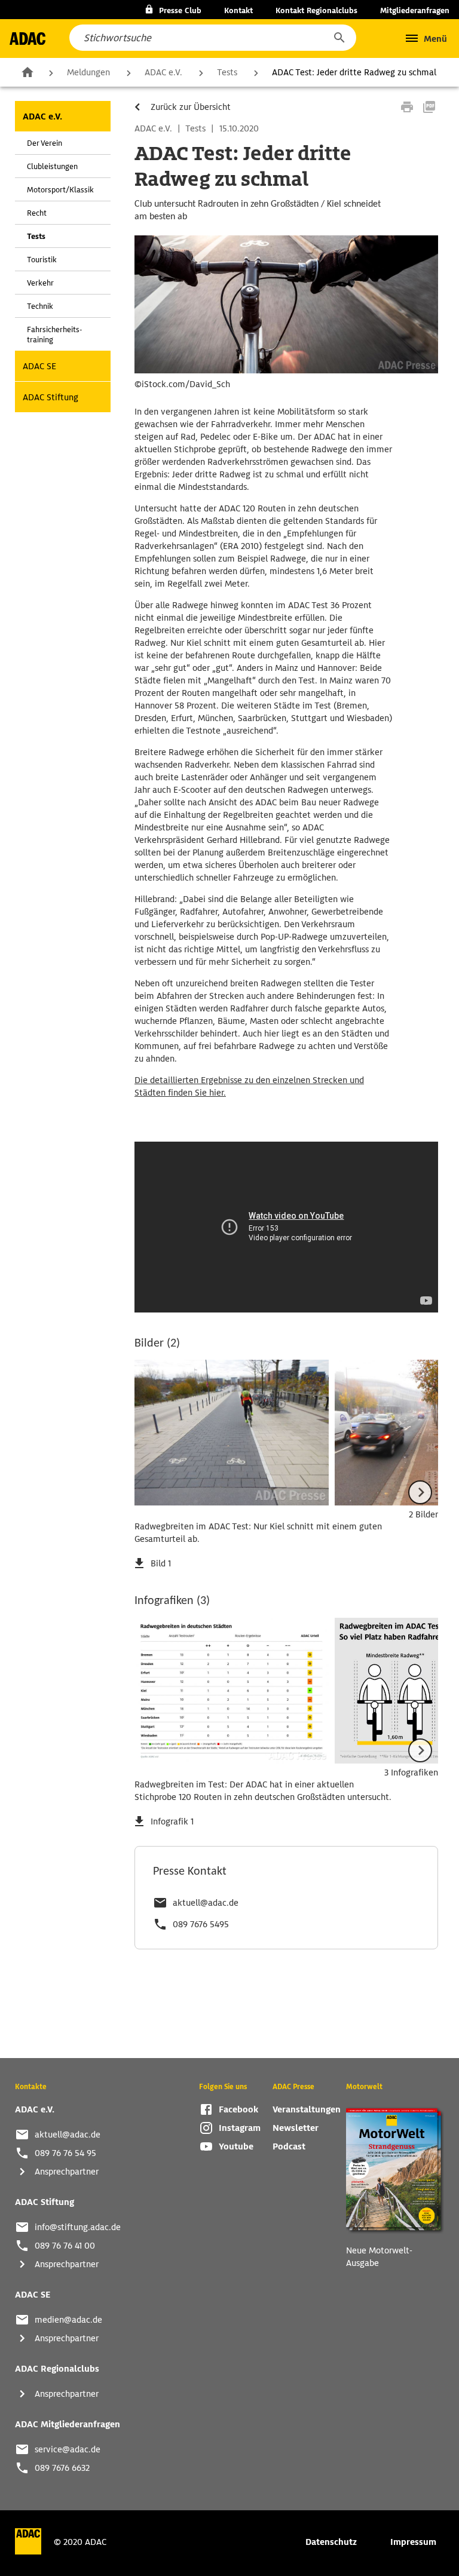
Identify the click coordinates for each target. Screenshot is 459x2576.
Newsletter (296, 2128)
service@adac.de (68, 2449)
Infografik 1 (172, 1821)
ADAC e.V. (163, 72)
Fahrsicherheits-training (54, 335)
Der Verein (45, 143)
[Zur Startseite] (27, 39)
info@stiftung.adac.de (78, 2227)
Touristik (42, 260)
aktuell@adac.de (206, 1903)
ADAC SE (39, 366)
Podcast (289, 2146)
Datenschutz (331, 2542)
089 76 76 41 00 (65, 2246)
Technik (40, 306)
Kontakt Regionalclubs (316, 10)
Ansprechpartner (67, 2172)
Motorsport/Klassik (60, 190)
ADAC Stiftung (51, 397)
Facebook (238, 2109)
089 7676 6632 (62, 2468)
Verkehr (40, 283)
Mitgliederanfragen (415, 10)
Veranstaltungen (307, 2109)
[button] (339, 38)
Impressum (413, 2542)
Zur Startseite (27, 72)
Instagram (240, 2128)
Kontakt (238, 10)
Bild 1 (161, 1563)
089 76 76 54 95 (65, 2153)
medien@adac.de (68, 2320)
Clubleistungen (52, 166)
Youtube (236, 2146)
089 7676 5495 (201, 1924)
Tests (227, 72)
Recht (37, 213)
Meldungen (88, 72)
